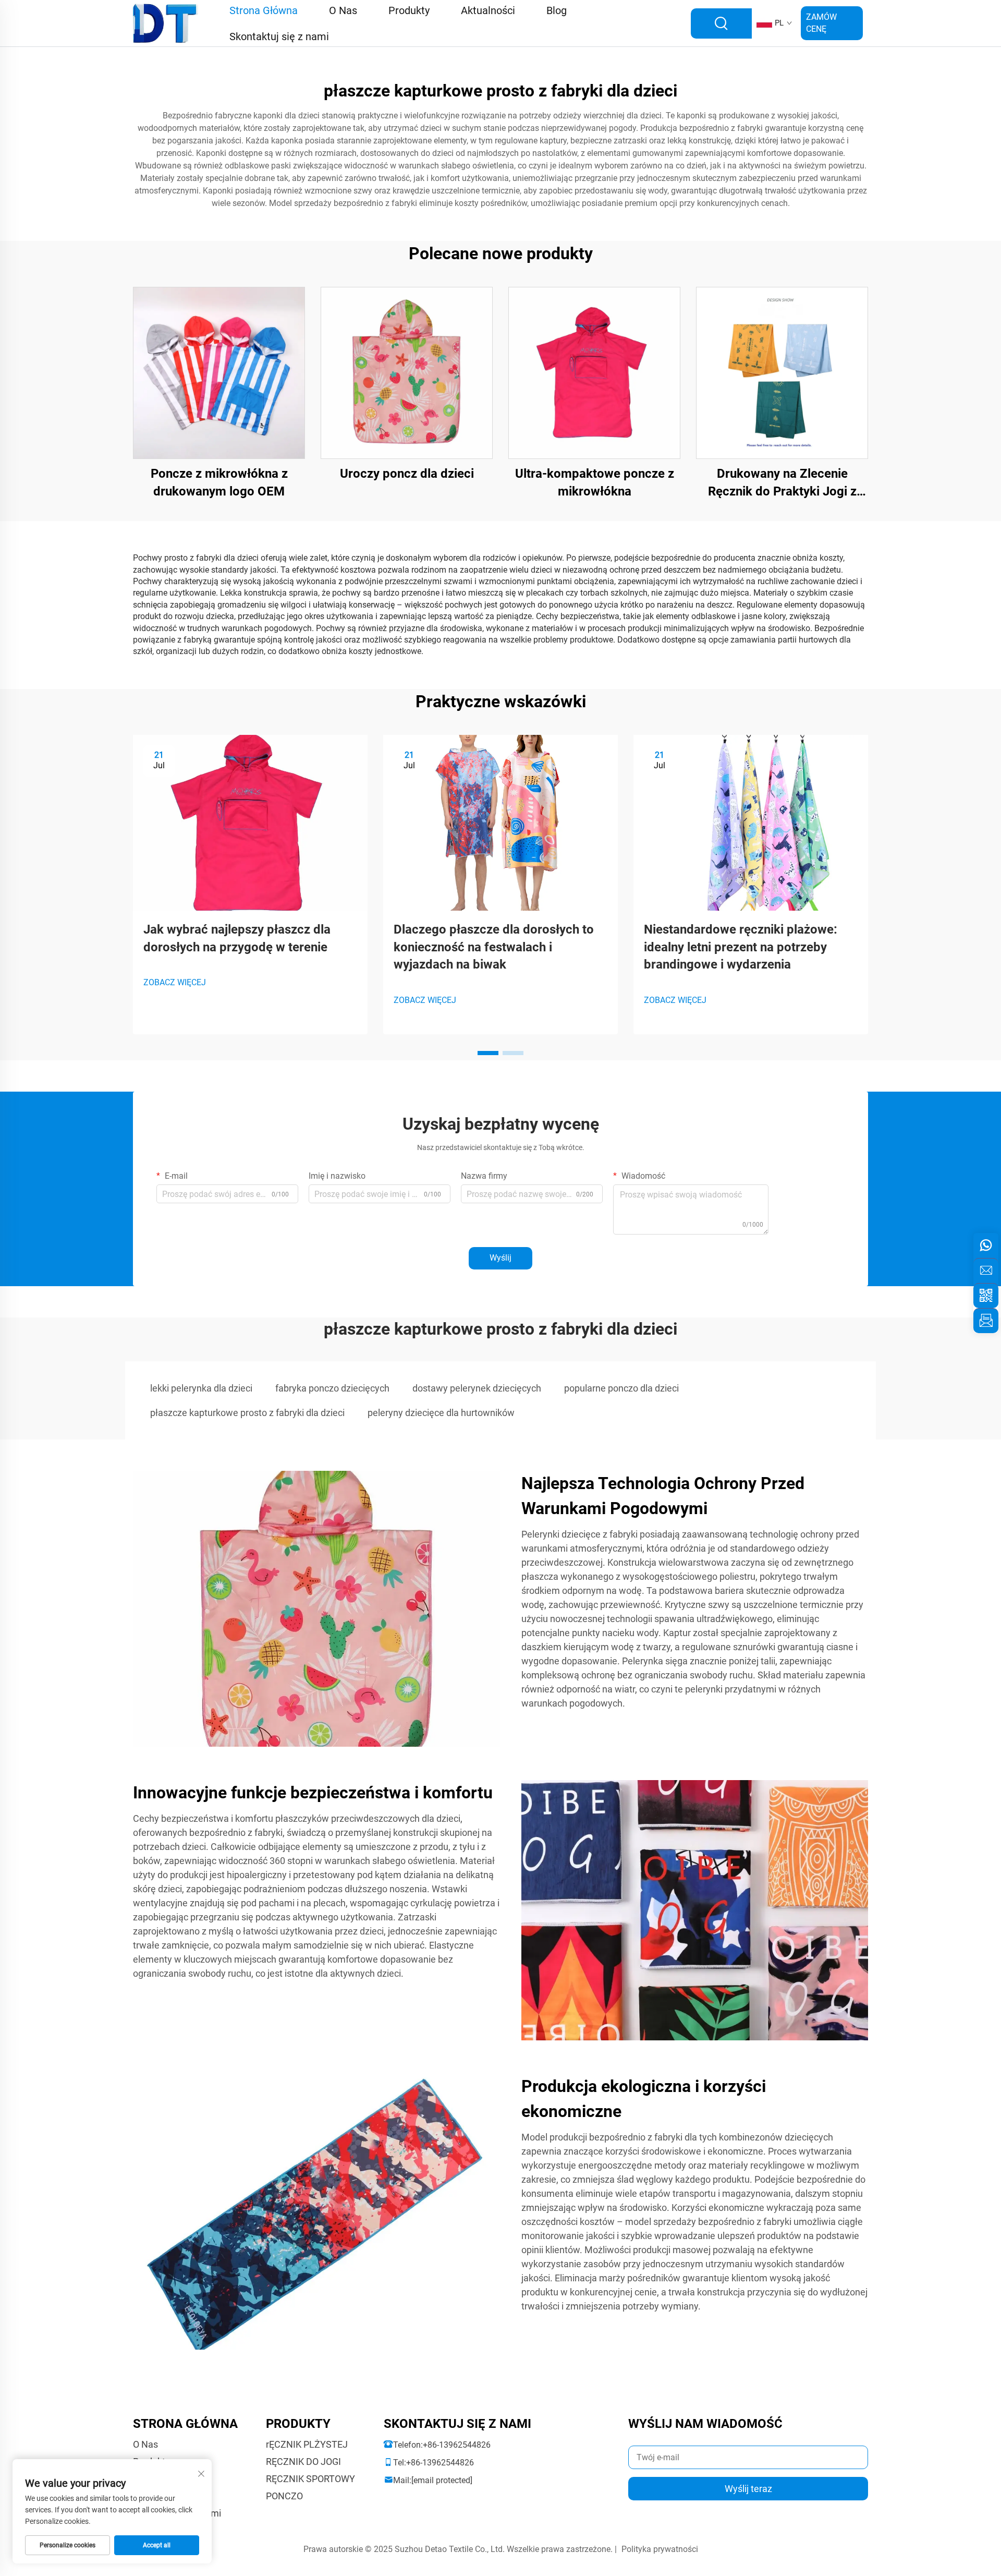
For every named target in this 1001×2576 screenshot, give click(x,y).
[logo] (166, 23)
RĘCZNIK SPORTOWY (310, 2479)
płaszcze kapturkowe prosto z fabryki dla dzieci (247, 1413)
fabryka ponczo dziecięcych (332, 1388)
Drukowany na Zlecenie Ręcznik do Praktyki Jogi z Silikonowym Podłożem (782, 483)
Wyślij (500, 1258)
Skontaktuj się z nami (279, 37)
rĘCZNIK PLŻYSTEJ (307, 2444)
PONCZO (284, 2496)
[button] (488, 1053)
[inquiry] (986, 1321)
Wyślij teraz (748, 2489)
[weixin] (986, 1296)
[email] (986, 1271)
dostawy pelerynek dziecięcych (477, 1388)
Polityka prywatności (660, 2549)
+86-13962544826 (457, 2445)
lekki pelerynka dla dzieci (201, 1388)
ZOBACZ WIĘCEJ (175, 982)
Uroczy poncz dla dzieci (407, 474)
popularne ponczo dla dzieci (621, 1388)
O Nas (145, 2444)
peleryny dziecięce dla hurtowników (441, 1413)
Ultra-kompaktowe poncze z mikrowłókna (595, 482)
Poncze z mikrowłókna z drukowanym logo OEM (219, 482)
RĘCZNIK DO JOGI (303, 2462)
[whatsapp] (986, 1245)
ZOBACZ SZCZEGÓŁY (219, 373)
